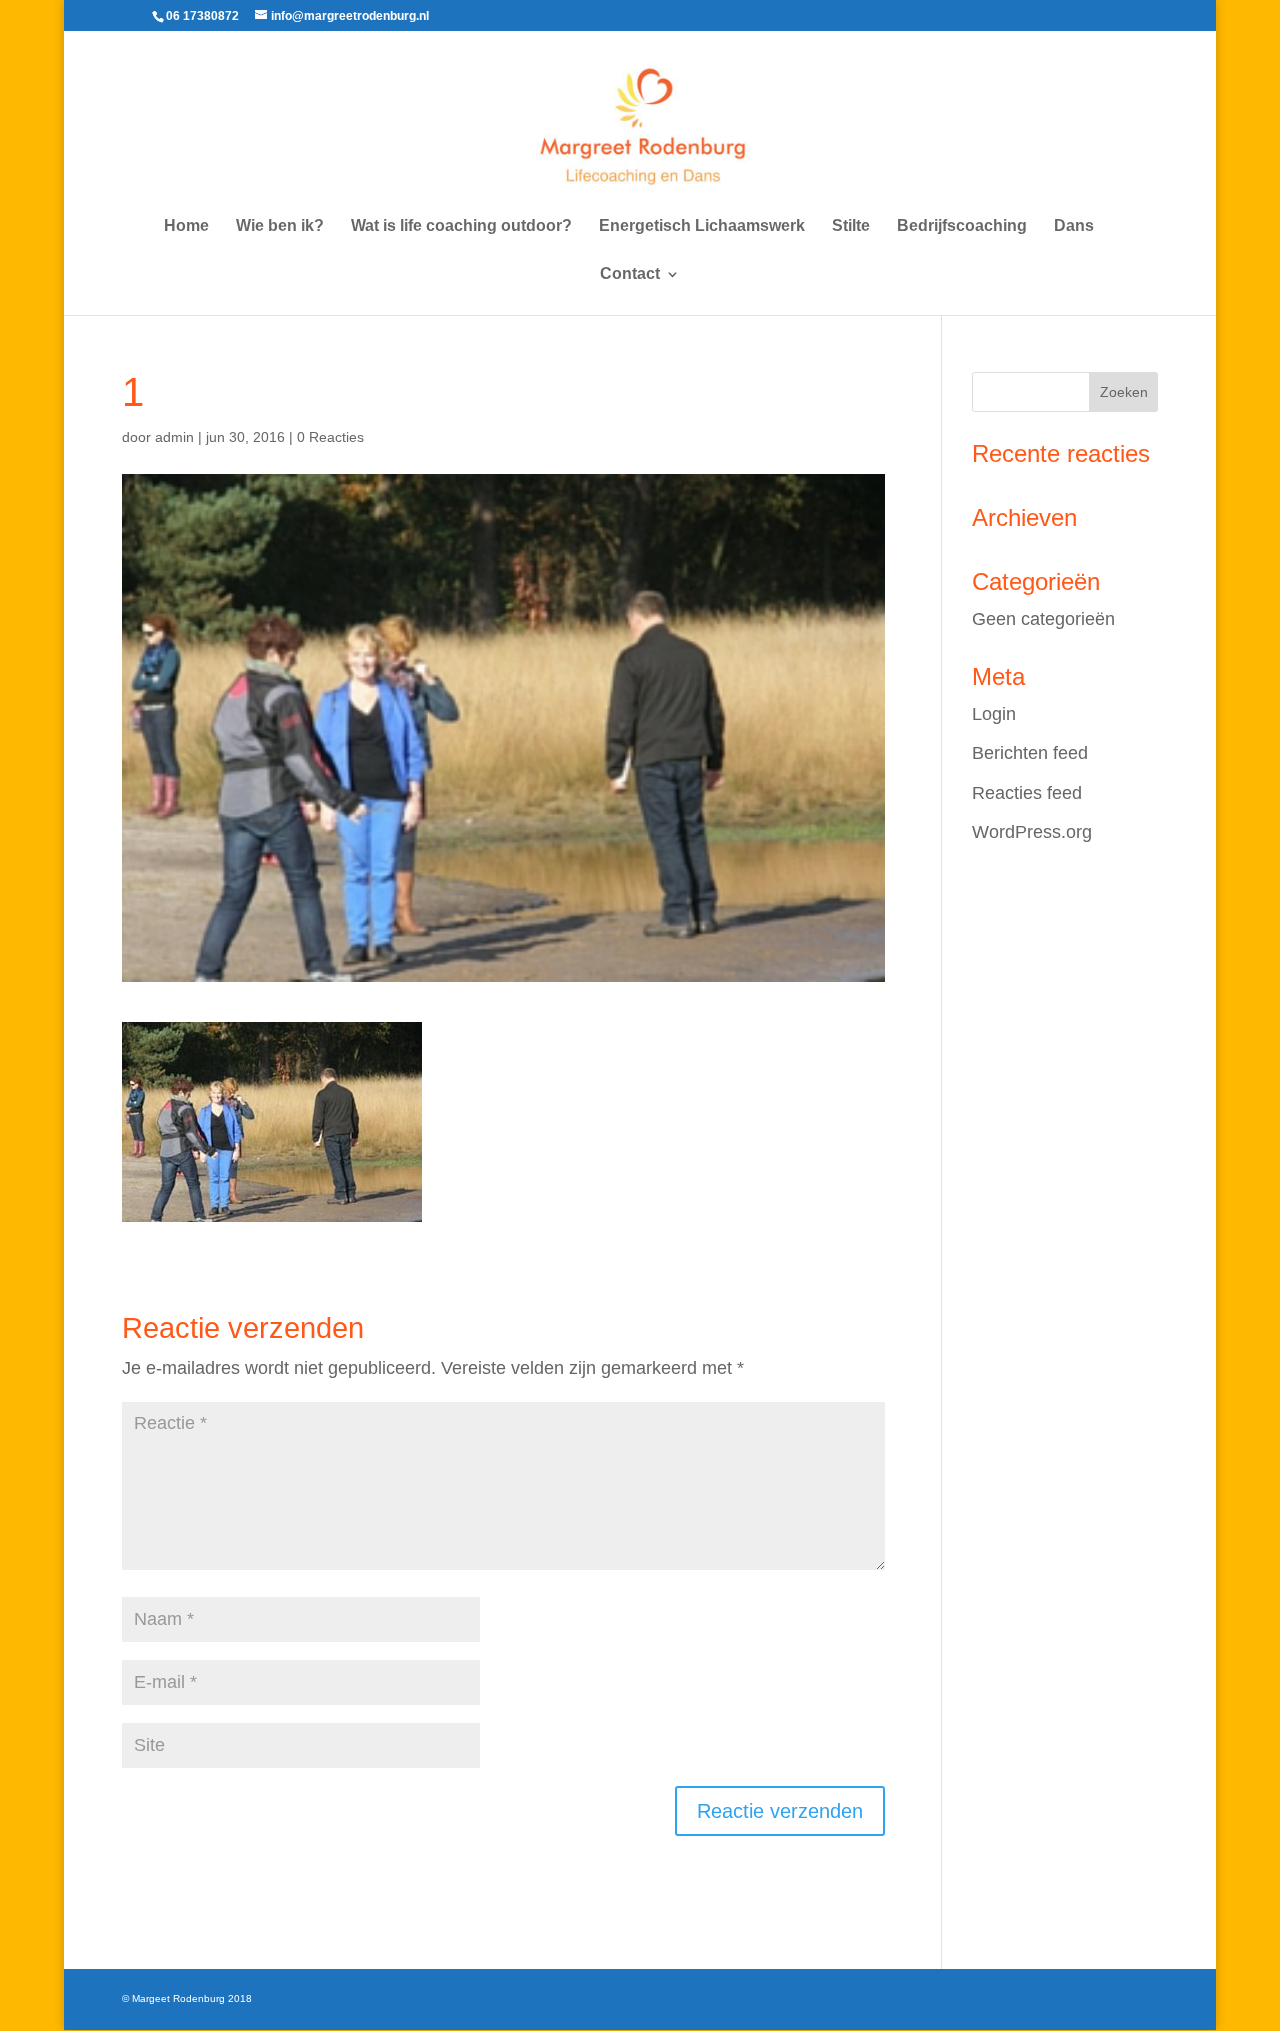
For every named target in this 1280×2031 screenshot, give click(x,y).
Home (186, 226)
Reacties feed (1027, 793)
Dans (1074, 226)
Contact (630, 274)
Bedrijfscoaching (962, 226)
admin (174, 437)
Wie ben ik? (280, 226)
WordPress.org (1032, 832)
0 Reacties (330, 437)
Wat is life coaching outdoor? (461, 226)
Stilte (851, 226)
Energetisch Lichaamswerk (702, 226)
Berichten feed (1030, 753)
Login (994, 714)
